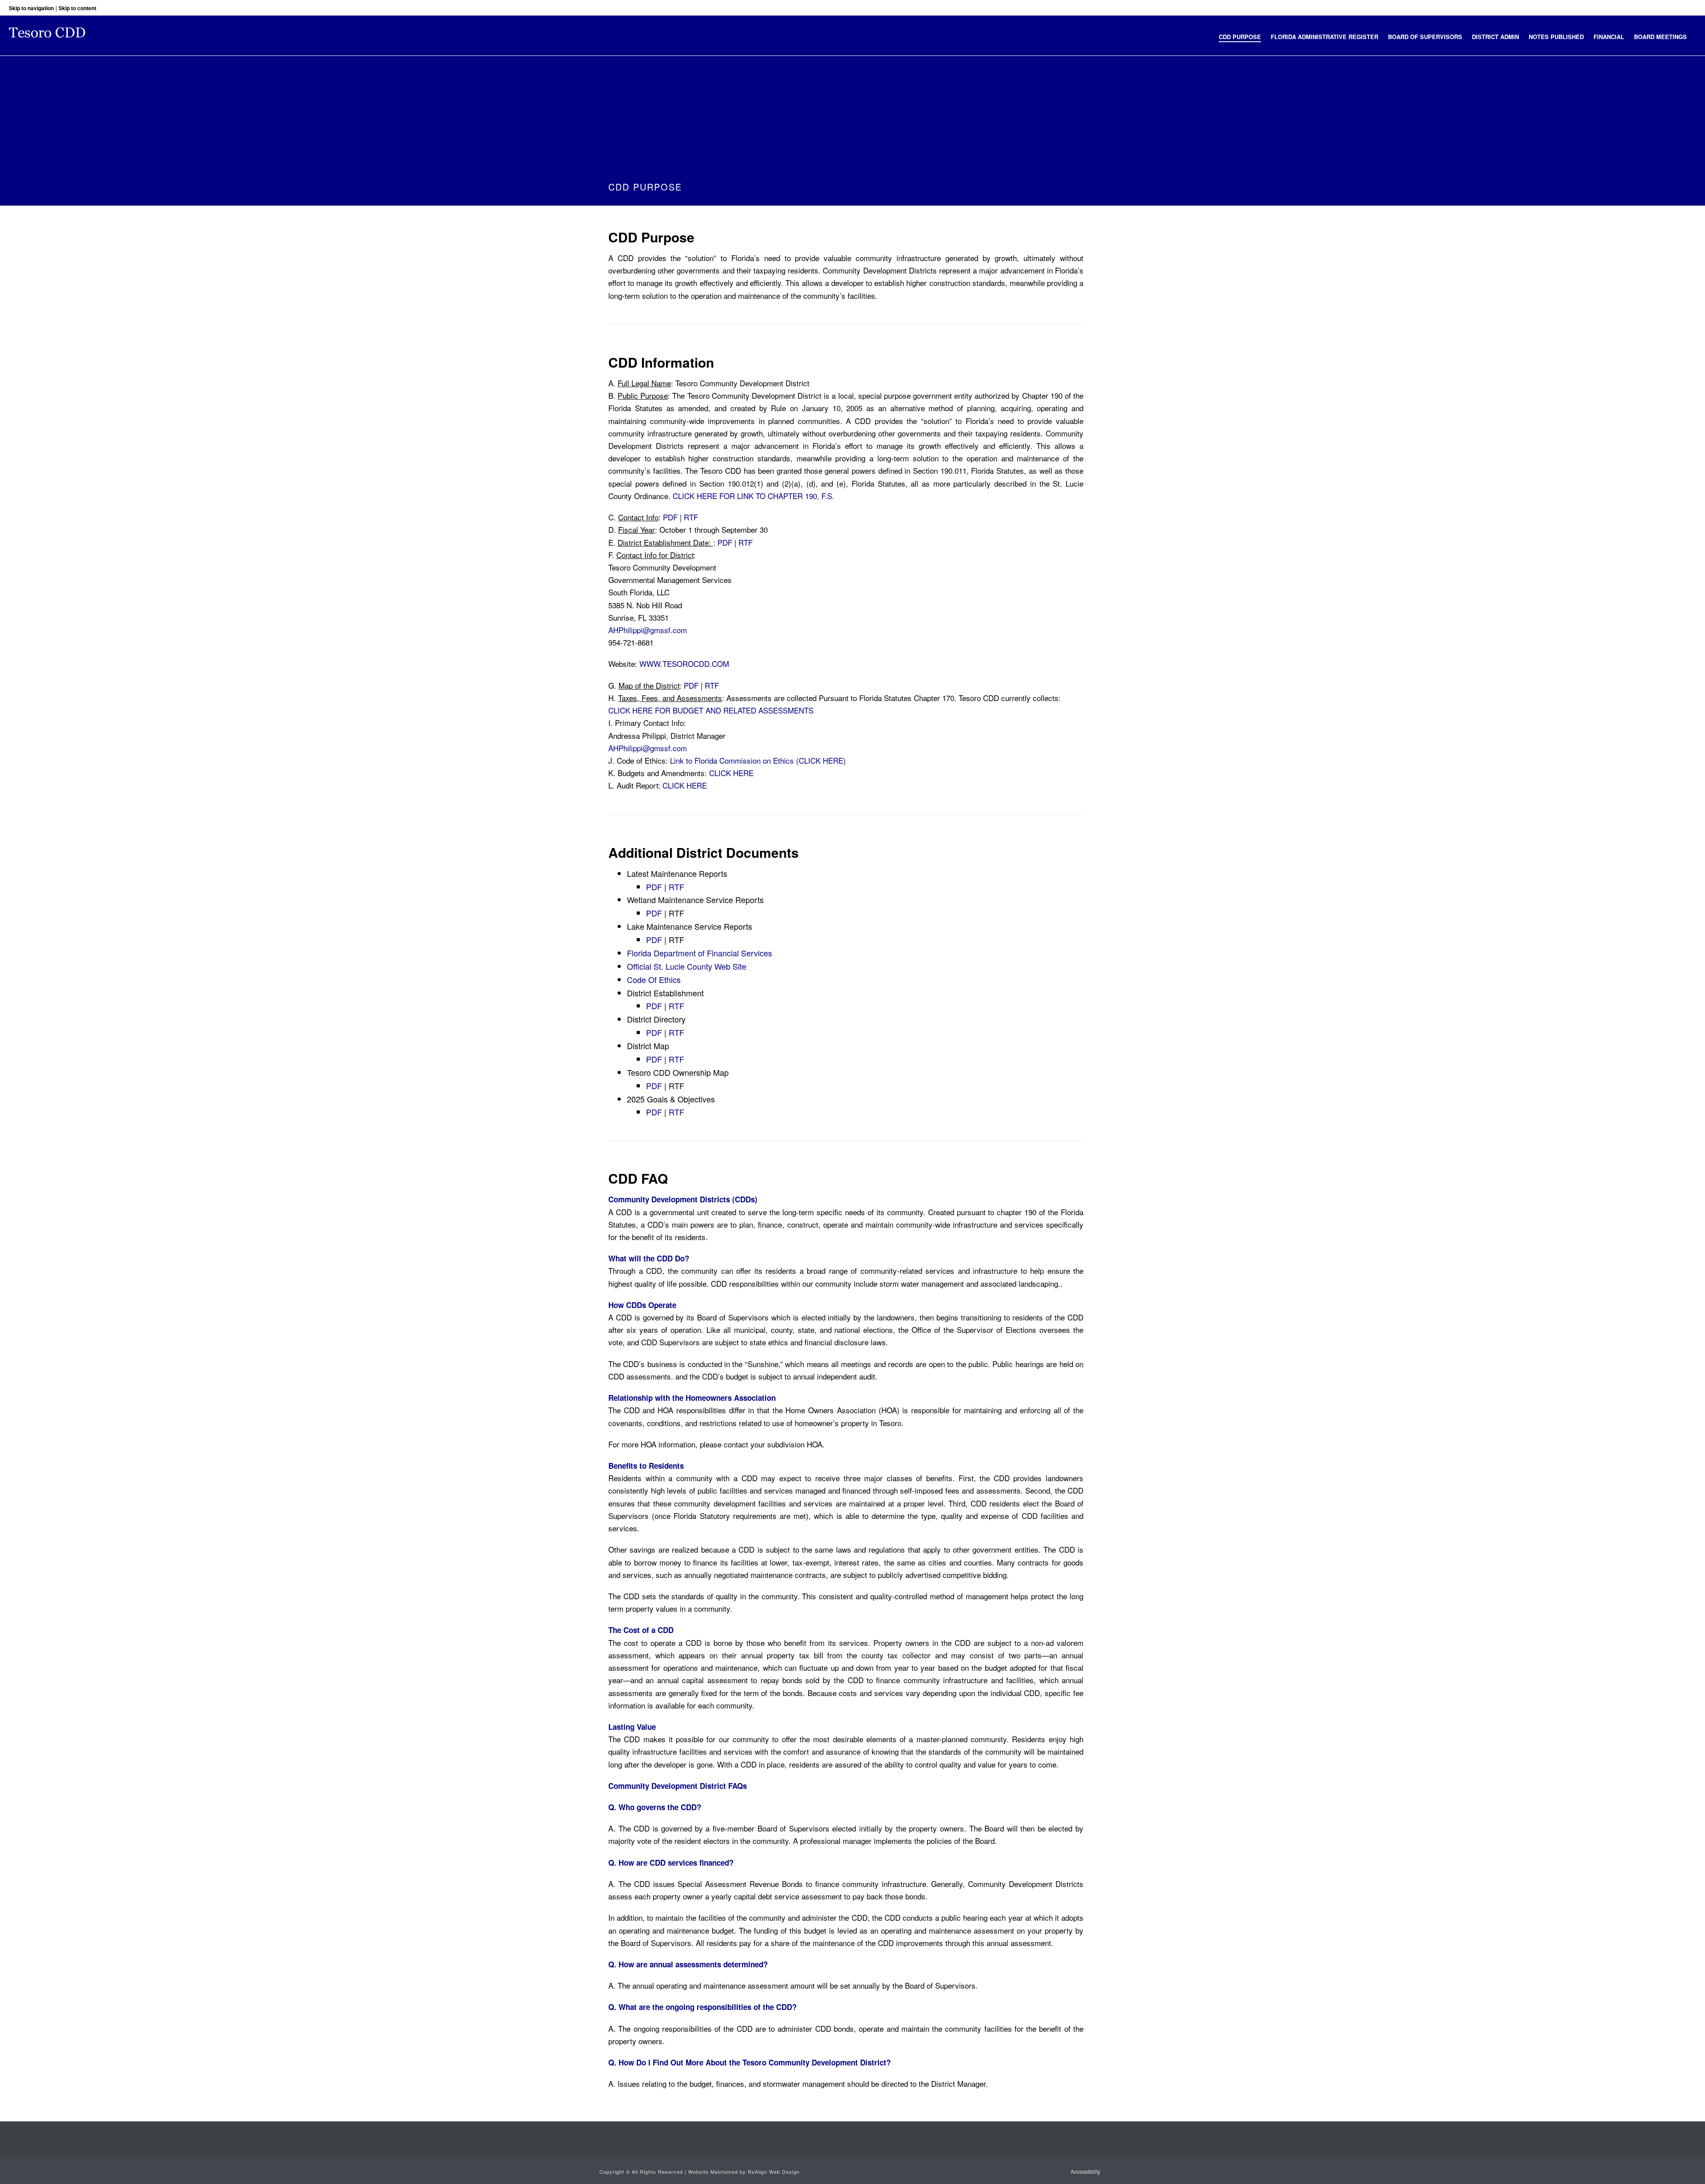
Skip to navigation (31, 8)
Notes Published (1556, 37)
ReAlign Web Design (774, 2172)
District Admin (1495, 37)
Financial (1609, 37)
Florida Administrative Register (1324, 37)
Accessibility (1085, 2172)
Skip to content (77, 8)
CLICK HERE (731, 773)
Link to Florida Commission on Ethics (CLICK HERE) (758, 760)
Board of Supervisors (1425, 37)
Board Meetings (1660, 37)
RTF (691, 517)
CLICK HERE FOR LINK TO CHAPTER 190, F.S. (753, 496)
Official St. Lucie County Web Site (687, 966)
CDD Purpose (1240, 37)
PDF (671, 517)
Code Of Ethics (654, 979)
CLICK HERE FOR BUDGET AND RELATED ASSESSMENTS (711, 710)
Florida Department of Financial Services (700, 953)
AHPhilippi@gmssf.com (648, 630)
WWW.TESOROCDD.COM (684, 664)
